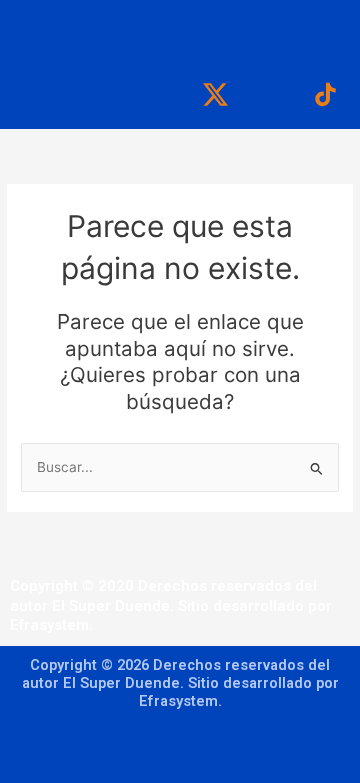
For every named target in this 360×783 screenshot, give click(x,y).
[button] (180, 30)
